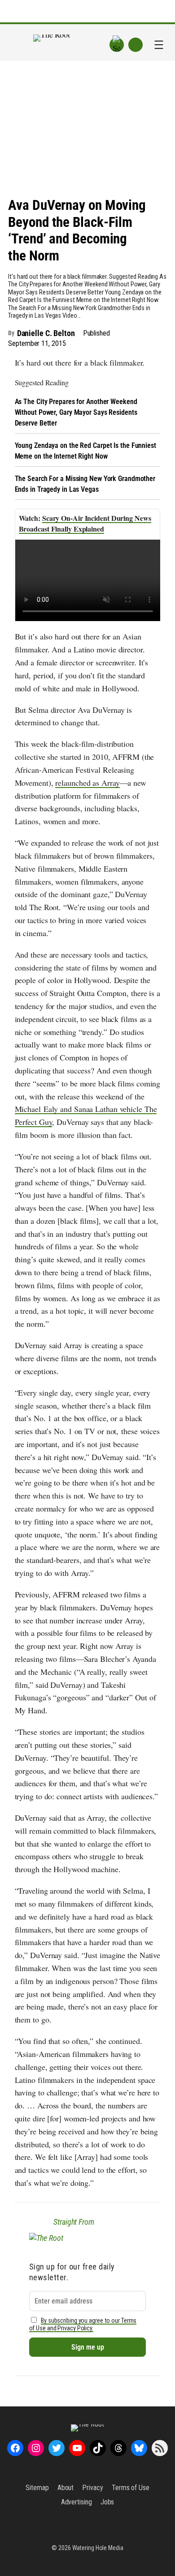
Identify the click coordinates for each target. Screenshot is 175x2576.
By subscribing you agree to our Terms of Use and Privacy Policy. (83, 2325)
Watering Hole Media (98, 2548)
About (66, 2488)
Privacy (92, 2488)
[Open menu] (159, 45)
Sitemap (37, 2488)
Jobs (107, 2502)
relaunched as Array (87, 783)
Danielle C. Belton (46, 333)
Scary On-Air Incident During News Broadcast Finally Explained (85, 523)
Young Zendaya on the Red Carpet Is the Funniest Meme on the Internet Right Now (85, 451)
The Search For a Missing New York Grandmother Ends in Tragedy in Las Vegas (85, 484)
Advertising (77, 2502)
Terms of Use (131, 2488)
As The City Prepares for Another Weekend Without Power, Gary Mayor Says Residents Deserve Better (76, 412)
